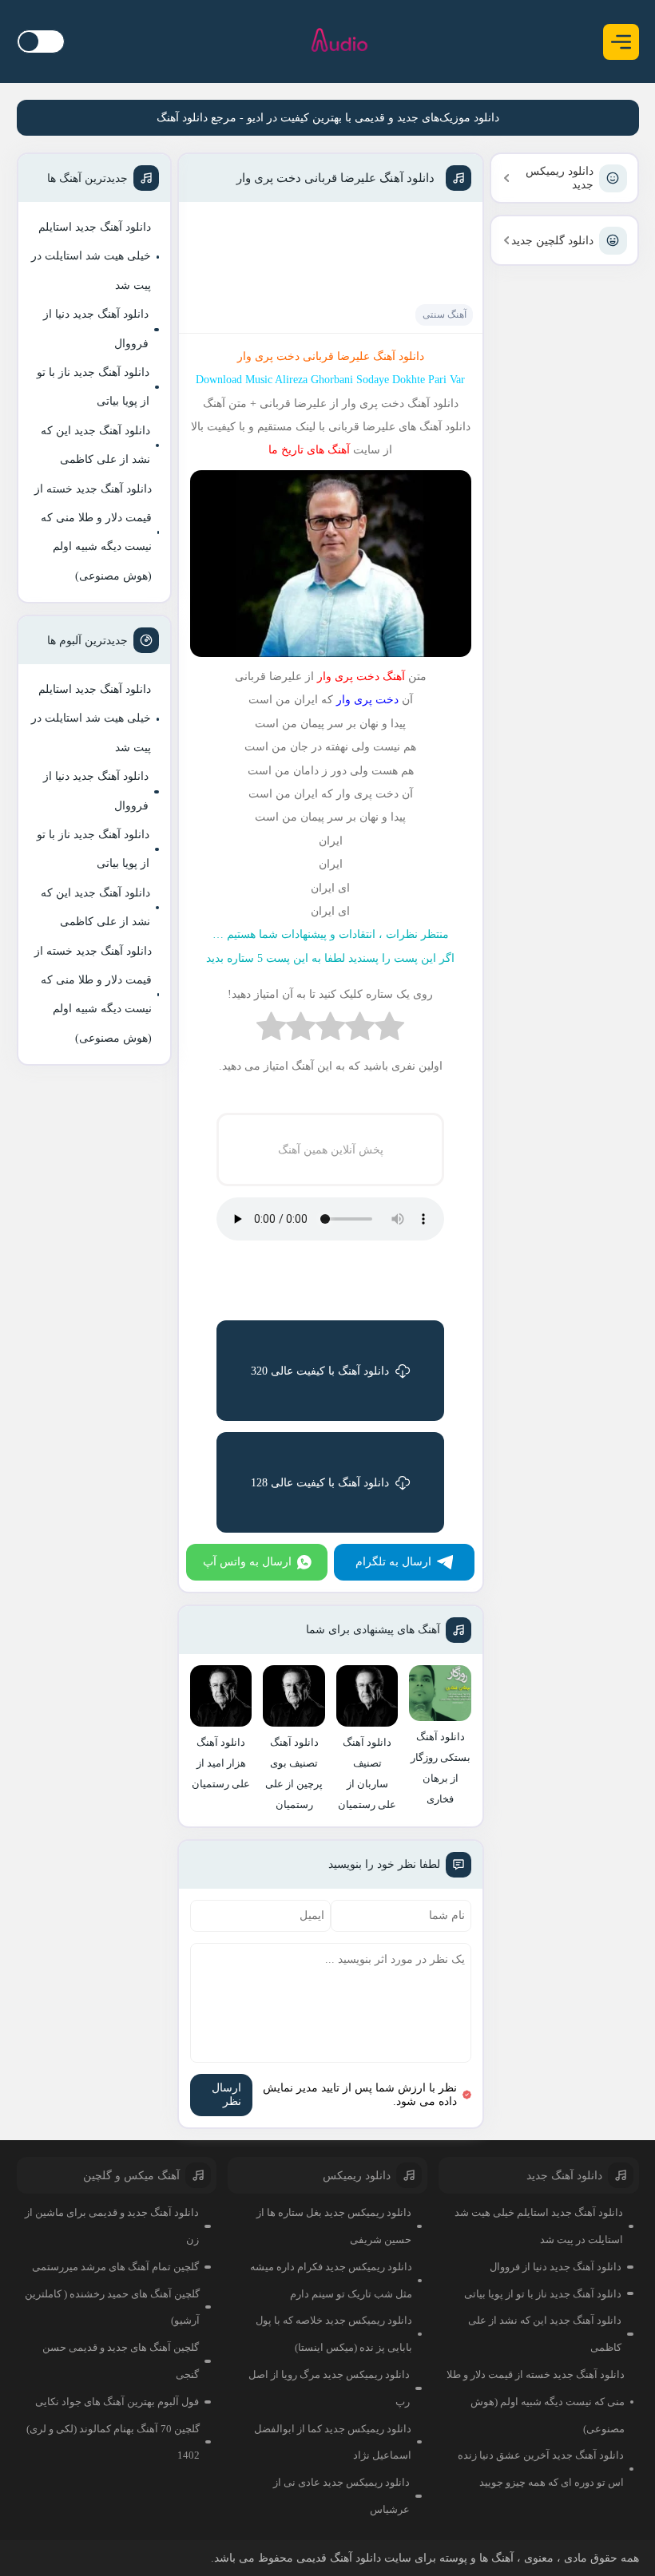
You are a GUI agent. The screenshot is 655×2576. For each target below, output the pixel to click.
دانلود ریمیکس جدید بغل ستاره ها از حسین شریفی (334, 2226)
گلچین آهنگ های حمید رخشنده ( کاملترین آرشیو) (112, 2307)
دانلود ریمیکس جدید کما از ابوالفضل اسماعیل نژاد (333, 2442)
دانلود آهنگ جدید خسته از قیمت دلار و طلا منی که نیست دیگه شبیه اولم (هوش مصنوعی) (93, 532)
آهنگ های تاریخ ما (309, 450)
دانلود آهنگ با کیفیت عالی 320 (320, 1371)
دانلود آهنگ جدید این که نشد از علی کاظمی (95, 445)
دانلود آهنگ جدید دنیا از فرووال (96, 328)
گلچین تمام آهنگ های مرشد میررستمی (115, 2267)
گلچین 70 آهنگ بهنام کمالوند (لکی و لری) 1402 (113, 2442)
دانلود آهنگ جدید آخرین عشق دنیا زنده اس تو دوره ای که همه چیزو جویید (541, 2469)
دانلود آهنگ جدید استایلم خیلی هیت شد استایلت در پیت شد (91, 256)
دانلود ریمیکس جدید (560, 178)
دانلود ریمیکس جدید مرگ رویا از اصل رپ (329, 2388)
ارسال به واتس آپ (247, 1562)
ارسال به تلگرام (393, 1562)
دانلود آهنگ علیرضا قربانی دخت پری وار (335, 178)
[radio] (389, 1030)
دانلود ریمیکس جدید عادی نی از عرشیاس (341, 2496)
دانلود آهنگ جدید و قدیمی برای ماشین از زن (112, 2226)
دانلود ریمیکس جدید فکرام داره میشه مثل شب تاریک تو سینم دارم (331, 2280)
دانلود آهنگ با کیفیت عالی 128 (320, 1483)
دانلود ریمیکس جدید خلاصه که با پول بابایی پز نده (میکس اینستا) (334, 2334)
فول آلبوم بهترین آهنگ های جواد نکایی (117, 2402)
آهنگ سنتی (445, 315)
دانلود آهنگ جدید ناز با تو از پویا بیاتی (93, 387)
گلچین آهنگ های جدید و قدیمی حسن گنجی (121, 2361)
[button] (621, 42)
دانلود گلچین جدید (552, 241)
